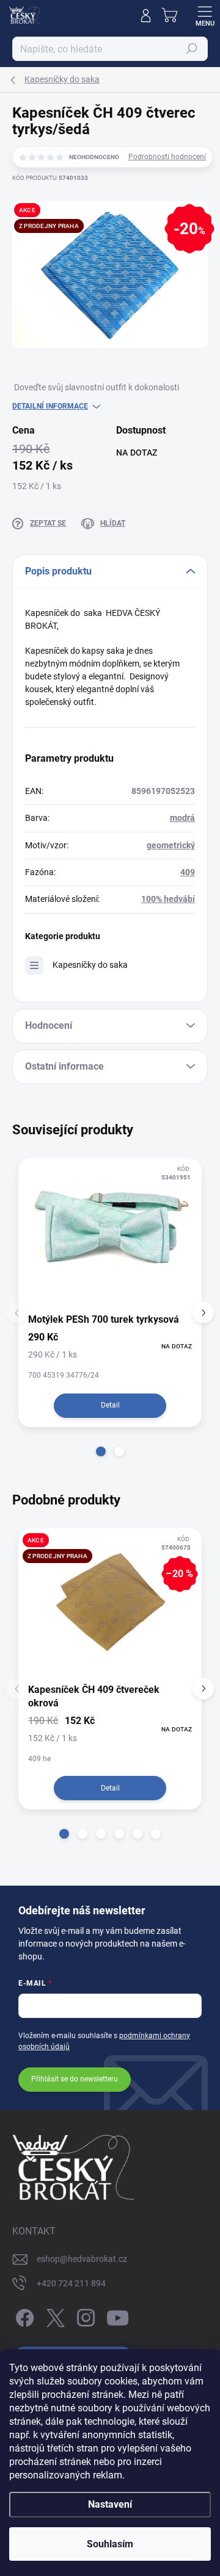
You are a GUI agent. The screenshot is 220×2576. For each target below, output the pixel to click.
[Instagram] (84, 2315)
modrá (182, 818)
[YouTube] (118, 2315)
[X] (53, 2315)
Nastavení (110, 2504)
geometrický (171, 845)
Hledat (192, 49)
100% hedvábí (168, 899)
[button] (101, 1451)
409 (188, 872)
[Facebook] (23, 2315)
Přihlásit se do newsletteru (75, 2079)
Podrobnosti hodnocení (167, 157)
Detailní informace (50, 406)
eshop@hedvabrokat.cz (82, 2259)
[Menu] (205, 15)
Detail (110, 1405)
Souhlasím (110, 2544)
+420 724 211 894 (71, 2283)
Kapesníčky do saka (90, 965)
